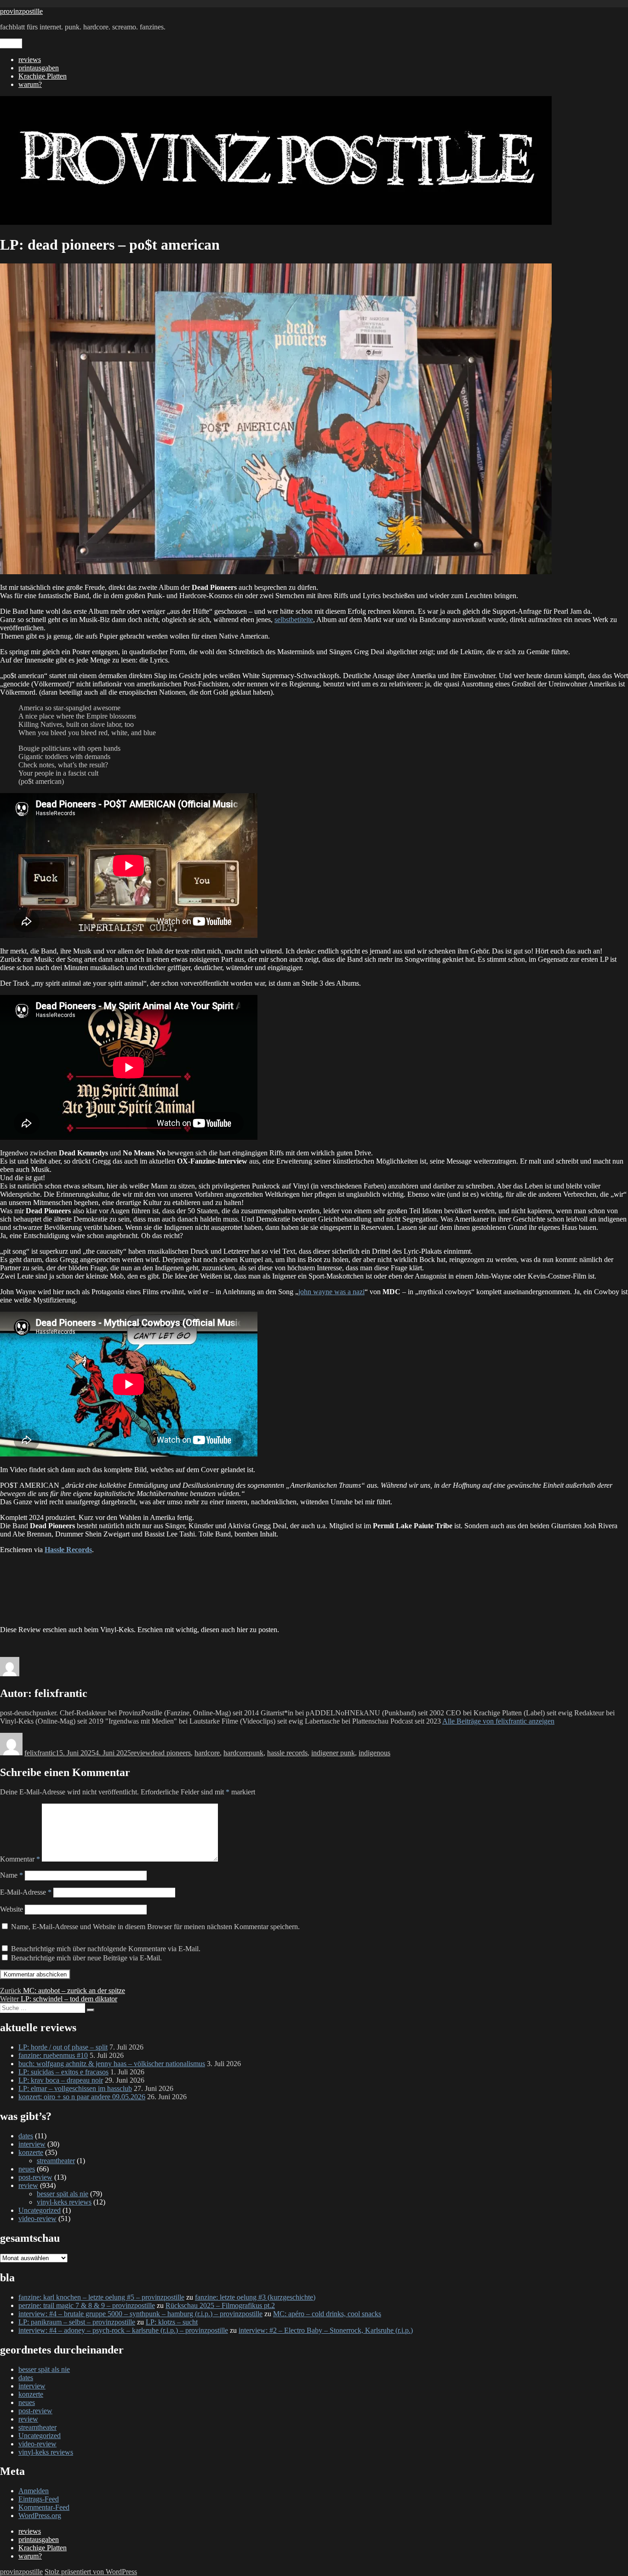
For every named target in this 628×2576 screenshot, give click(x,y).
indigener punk (333, 1753)
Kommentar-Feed (44, 2507)
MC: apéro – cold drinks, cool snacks (327, 2314)
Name (11, 1875)
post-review (35, 2177)
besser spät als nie (63, 2194)
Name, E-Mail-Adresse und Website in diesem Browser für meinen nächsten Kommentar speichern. (155, 1927)
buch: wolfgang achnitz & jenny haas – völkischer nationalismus (112, 2064)
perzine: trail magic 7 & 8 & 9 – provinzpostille (87, 2305)
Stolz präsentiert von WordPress (91, 2572)
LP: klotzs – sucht (172, 2322)
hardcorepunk (243, 1753)
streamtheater (56, 2161)
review (141, 1753)
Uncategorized (40, 2210)
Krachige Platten (43, 76)
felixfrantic (40, 1753)
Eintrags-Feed (39, 2499)
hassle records (287, 1753)
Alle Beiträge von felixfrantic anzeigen (498, 1721)
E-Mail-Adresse (26, 1892)
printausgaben (39, 68)
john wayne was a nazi (331, 1292)
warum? (30, 84)
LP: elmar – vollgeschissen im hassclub (75, 2088)
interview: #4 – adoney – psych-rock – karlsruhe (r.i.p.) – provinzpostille (123, 2330)
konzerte (31, 2152)
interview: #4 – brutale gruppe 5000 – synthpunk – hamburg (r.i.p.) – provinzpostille (140, 2314)
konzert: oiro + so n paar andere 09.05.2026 (82, 2097)
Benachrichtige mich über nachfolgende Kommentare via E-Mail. (106, 1949)
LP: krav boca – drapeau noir (61, 2080)
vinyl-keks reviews (64, 2202)
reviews (30, 60)
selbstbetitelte (294, 620)
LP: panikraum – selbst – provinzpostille (77, 2322)
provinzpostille (21, 11)
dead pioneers (171, 1753)
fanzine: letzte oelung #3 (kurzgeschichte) (255, 2297)
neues (27, 2169)
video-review (37, 2219)
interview (32, 2144)
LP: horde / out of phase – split (63, 2047)
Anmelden (34, 2491)
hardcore (207, 1753)
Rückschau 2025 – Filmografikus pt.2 (220, 2305)
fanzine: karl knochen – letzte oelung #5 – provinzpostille (101, 2297)
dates (26, 2136)
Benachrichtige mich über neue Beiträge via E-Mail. (86, 1958)
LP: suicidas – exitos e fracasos (63, 2072)
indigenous (374, 1753)
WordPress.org (40, 2516)
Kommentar (20, 1859)
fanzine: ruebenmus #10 (53, 2055)
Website (11, 1909)
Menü (11, 43)
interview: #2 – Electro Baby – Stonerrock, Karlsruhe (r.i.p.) (326, 2330)
